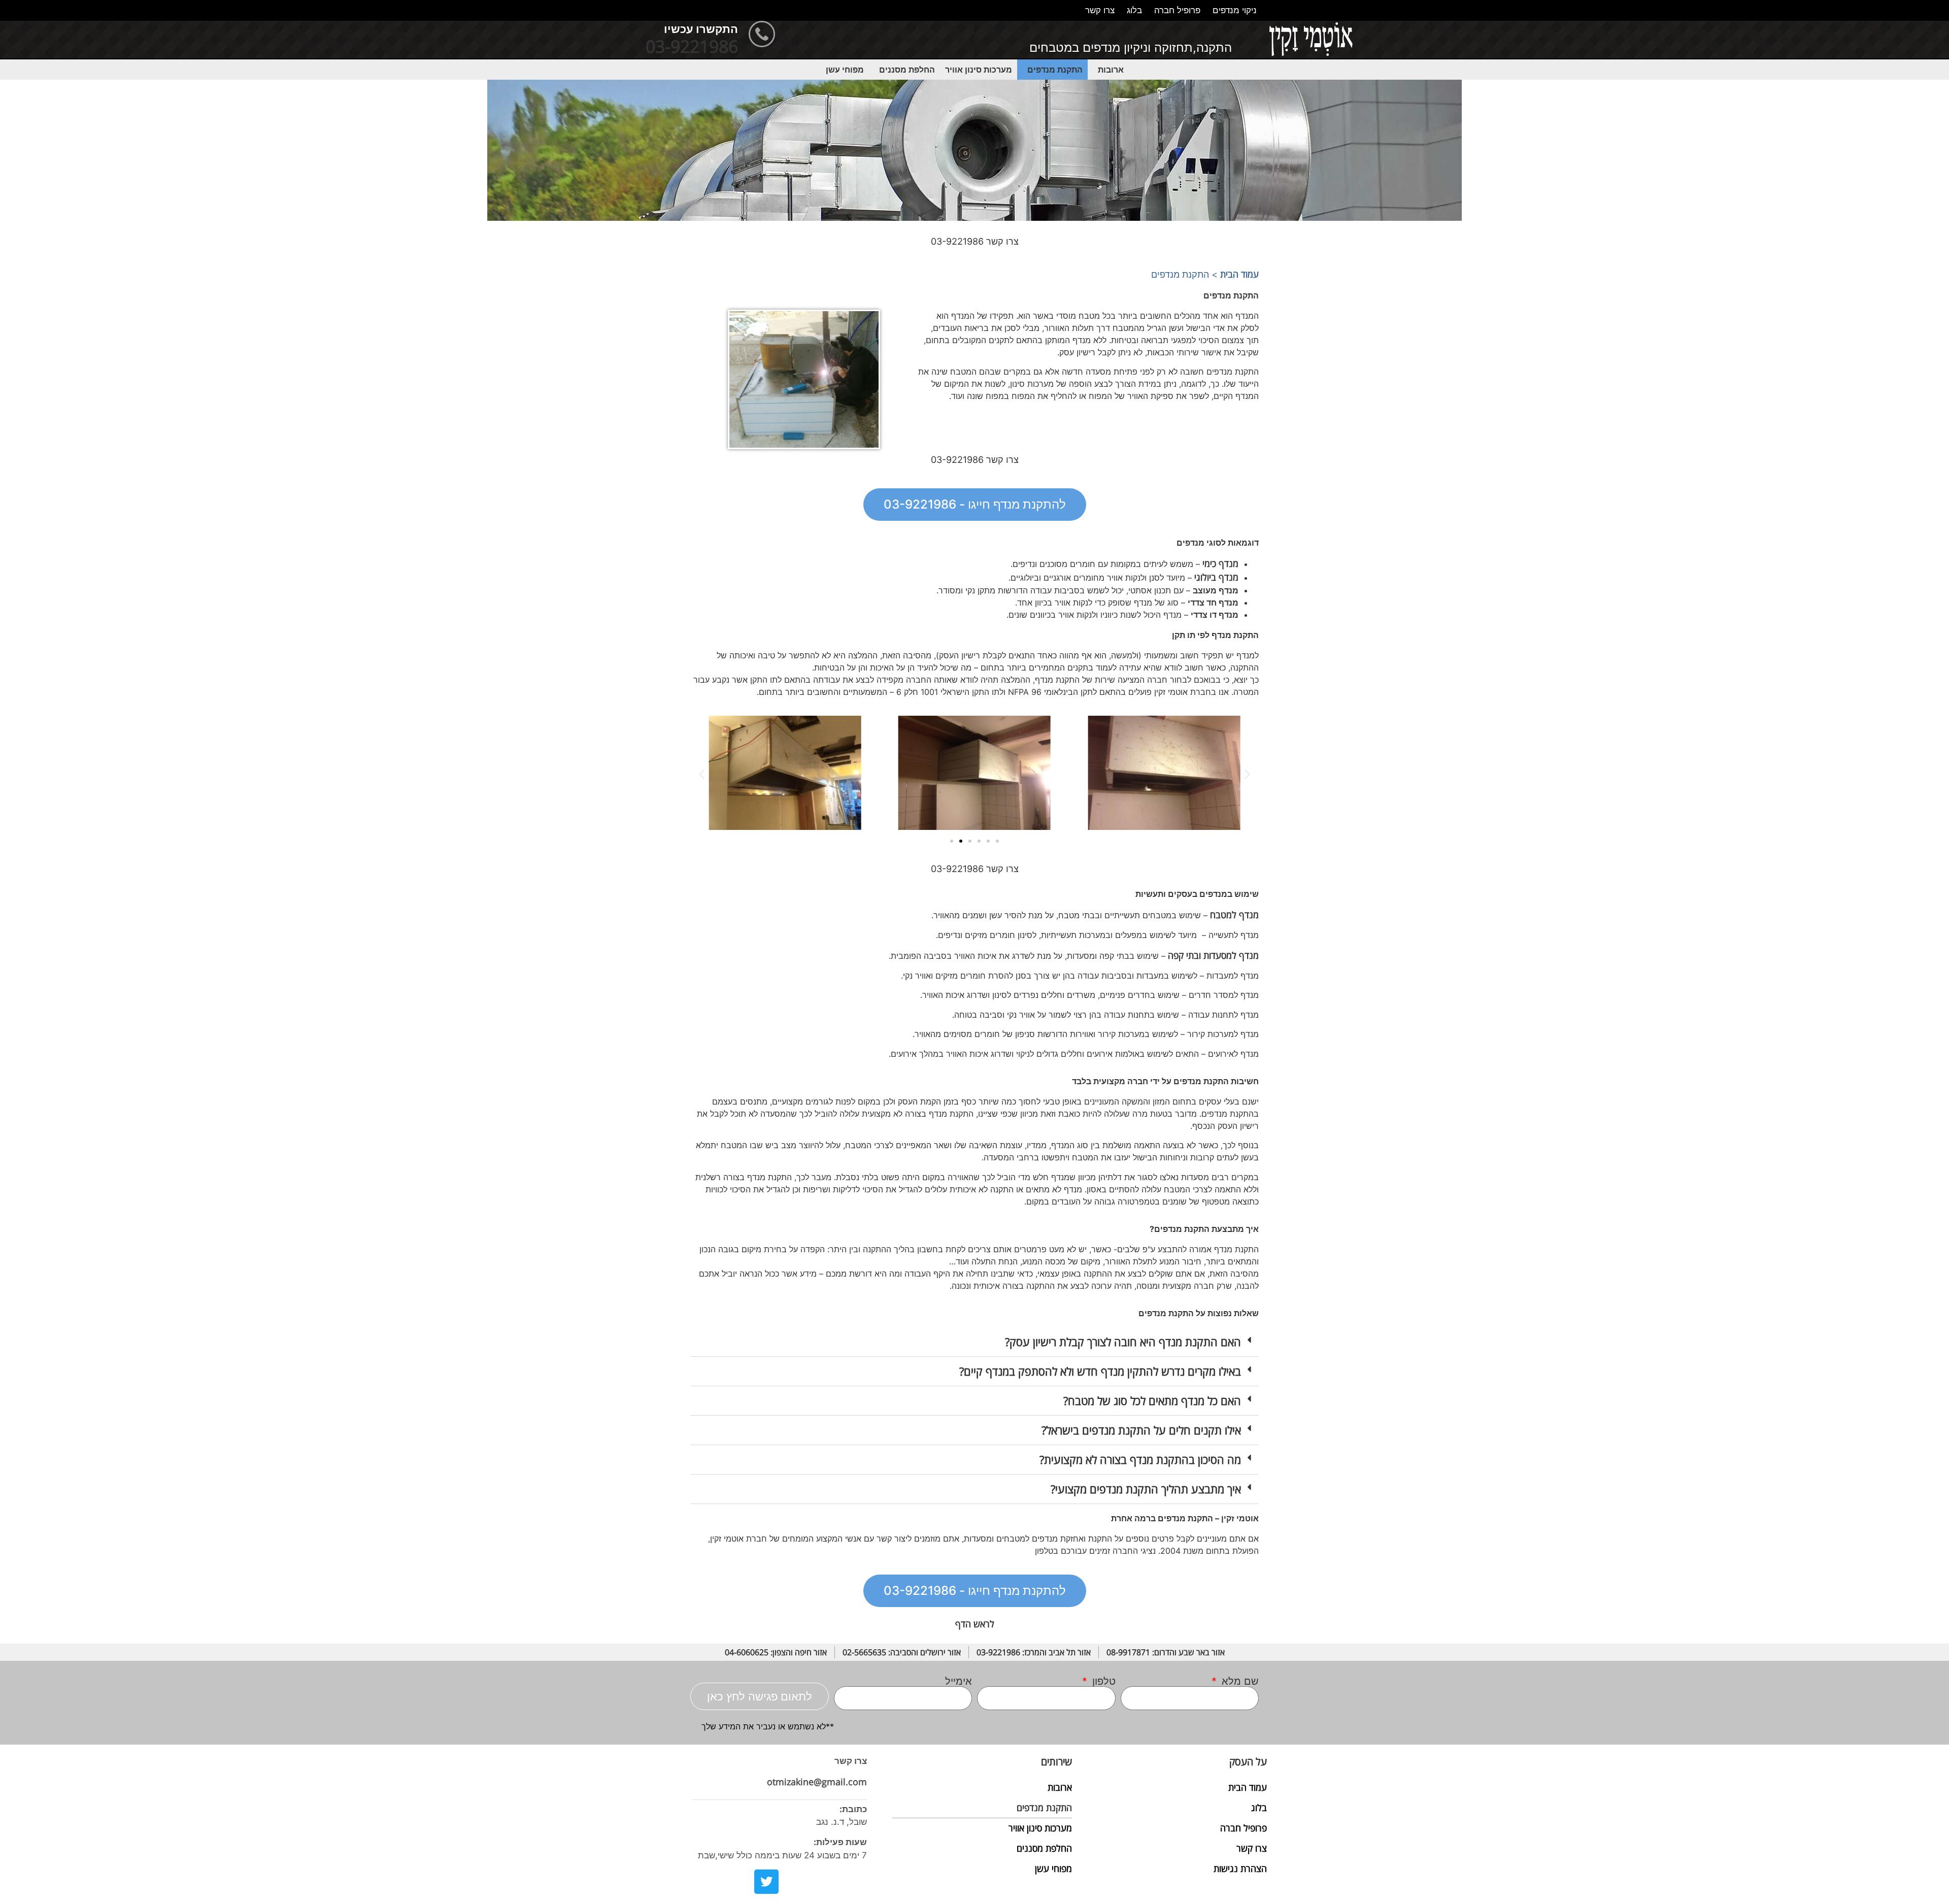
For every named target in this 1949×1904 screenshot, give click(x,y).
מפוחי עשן (845, 70)
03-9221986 (692, 46)
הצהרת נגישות (1240, 1868)
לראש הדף (975, 1624)
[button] (1108, 70)
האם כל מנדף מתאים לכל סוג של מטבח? (1152, 1400)
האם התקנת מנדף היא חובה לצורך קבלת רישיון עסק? (1123, 1342)
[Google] (793, 1882)
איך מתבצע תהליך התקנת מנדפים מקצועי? (1146, 1489)
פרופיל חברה (1177, 10)
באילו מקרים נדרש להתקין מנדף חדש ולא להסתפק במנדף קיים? (1100, 1371)
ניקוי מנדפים (1235, 10)
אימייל (959, 1681)
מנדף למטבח (1234, 915)
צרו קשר (1100, 10)
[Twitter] (766, 1882)
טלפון (1102, 1681)
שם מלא (1239, 1681)
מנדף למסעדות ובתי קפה (1213, 955)
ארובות (1111, 70)
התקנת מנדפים (1055, 70)
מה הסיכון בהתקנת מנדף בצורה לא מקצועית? (1140, 1459)
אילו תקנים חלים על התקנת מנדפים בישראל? (1141, 1430)
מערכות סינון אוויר (979, 70)
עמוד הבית (1239, 274)
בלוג (1134, 10)
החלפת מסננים (907, 70)
